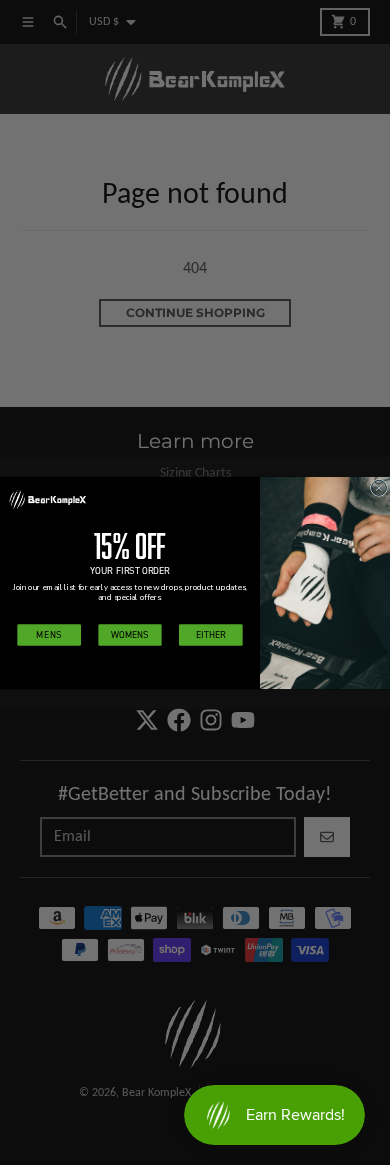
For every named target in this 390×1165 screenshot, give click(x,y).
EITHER (210, 634)
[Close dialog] (378, 487)
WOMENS (130, 634)
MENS (49, 634)
